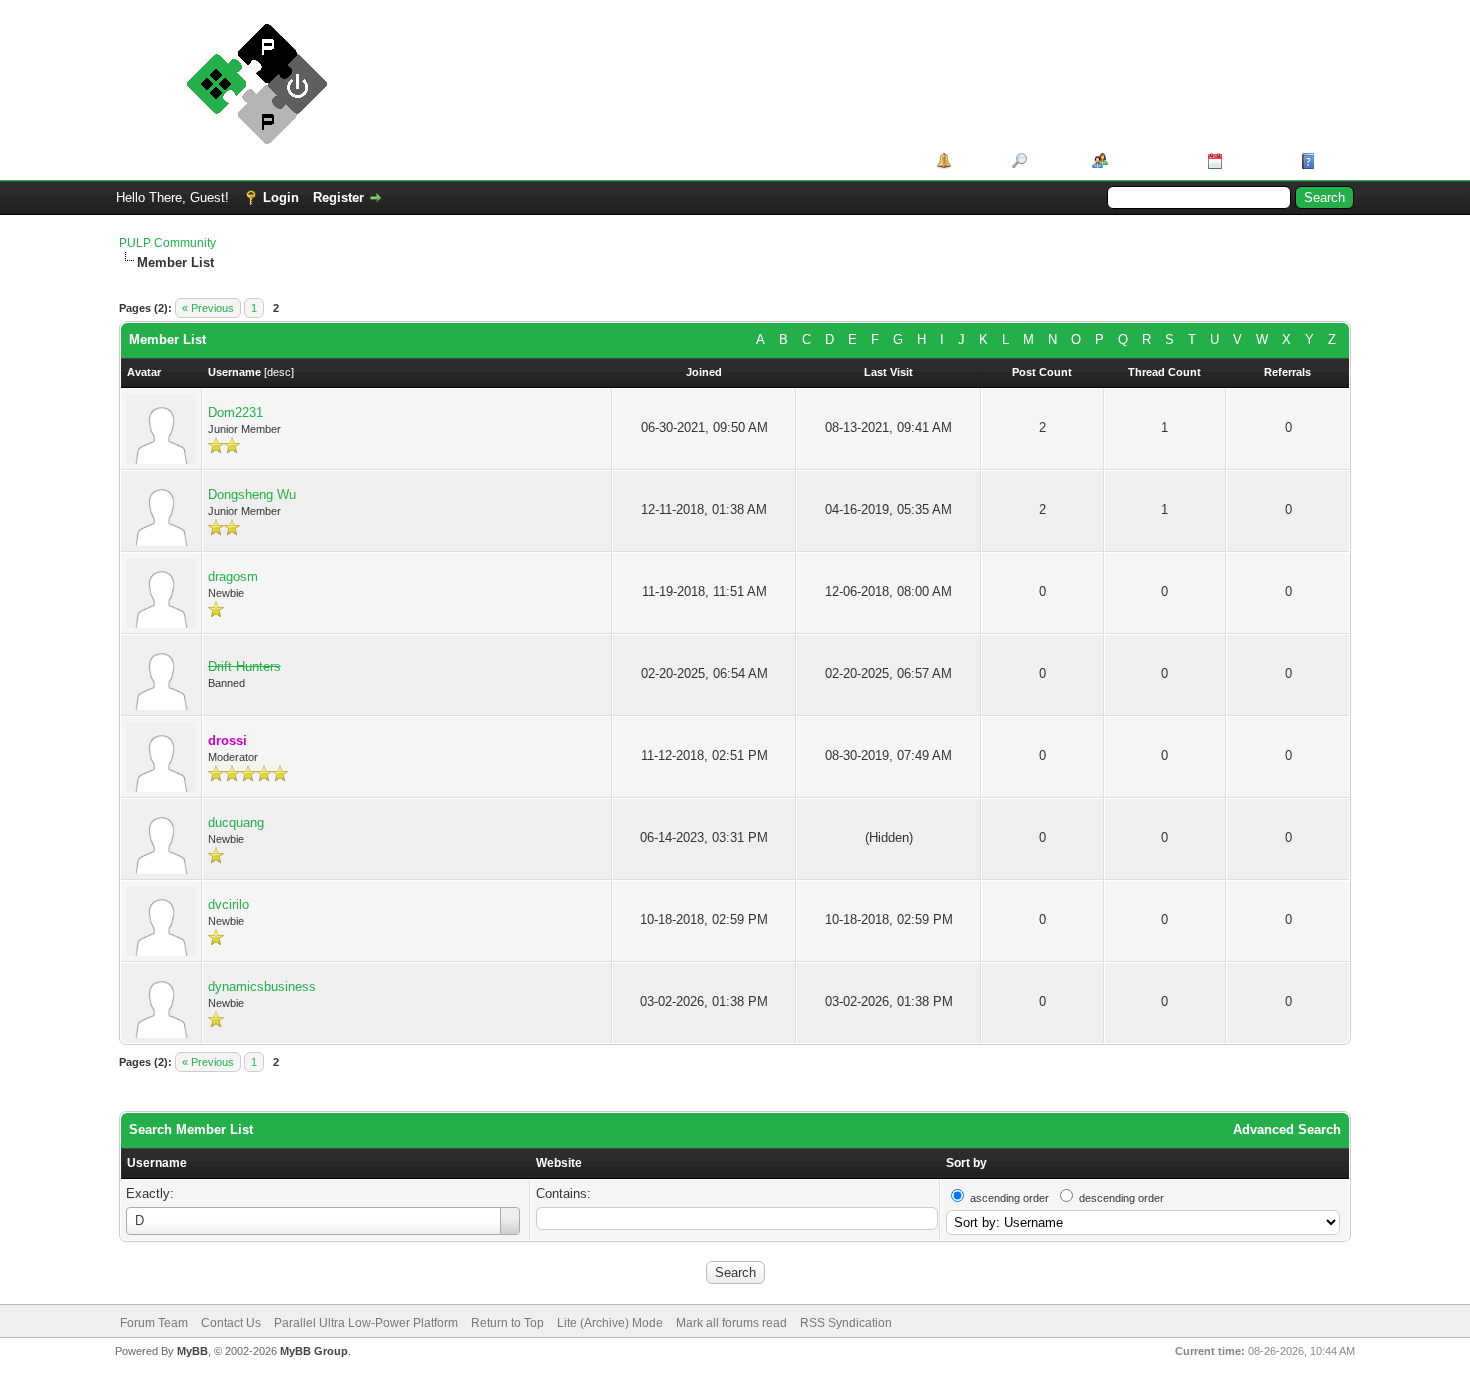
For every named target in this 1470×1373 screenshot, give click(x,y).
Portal (974, 160)
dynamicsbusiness (262, 986)
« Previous (208, 308)
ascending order (1009, 1198)
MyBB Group (314, 1351)
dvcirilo (228, 904)
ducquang (236, 822)
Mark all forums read (731, 1323)
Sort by (966, 1163)
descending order (1121, 1198)
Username (157, 1163)
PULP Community (167, 243)
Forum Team (154, 1323)
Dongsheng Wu (252, 494)
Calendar (1254, 160)
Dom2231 (235, 412)
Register (338, 197)
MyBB (192, 1351)
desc (279, 372)
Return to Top (507, 1323)
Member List (1150, 160)
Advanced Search (1287, 1129)
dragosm (233, 576)
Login (281, 197)
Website (559, 1163)
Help (1334, 160)
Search (1052, 160)
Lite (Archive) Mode (610, 1323)
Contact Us (231, 1323)
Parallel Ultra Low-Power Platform (366, 1323)
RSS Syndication (846, 1323)
